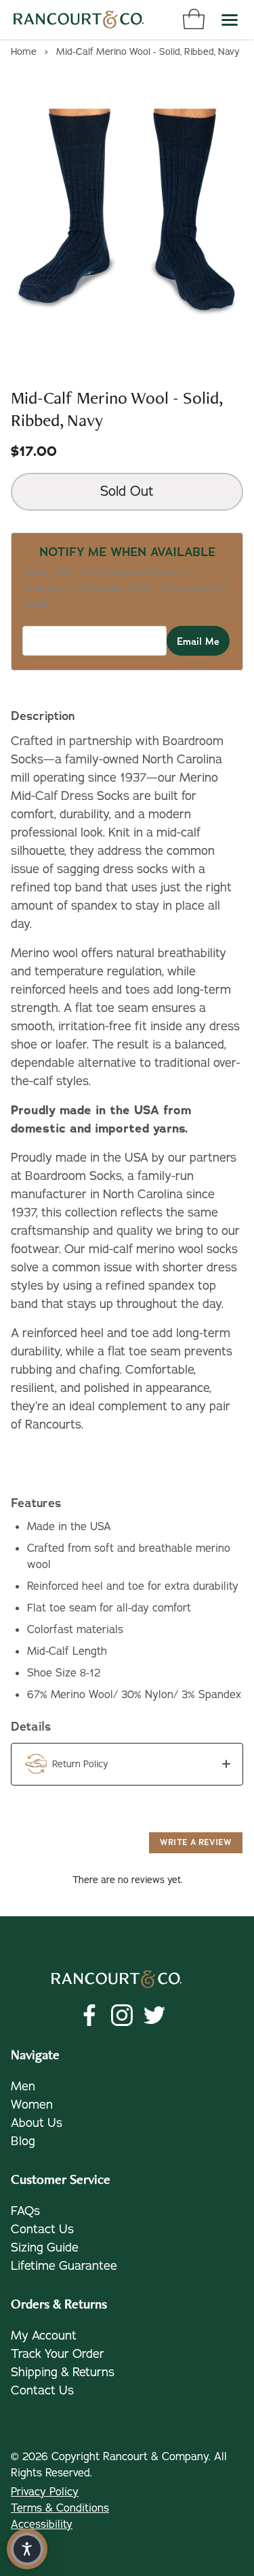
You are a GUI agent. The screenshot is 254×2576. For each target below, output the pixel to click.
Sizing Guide (45, 2247)
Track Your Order (58, 2354)
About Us (37, 2123)
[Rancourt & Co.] (79, 20)
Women (32, 2105)
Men (23, 2086)
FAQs (25, 2211)
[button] (127, 1764)
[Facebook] (89, 2015)
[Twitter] (154, 2015)
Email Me (198, 641)
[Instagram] (122, 2015)
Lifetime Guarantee (64, 2266)
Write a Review (196, 1842)
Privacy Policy (45, 2492)
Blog (23, 2141)
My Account (44, 2336)
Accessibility (42, 2525)
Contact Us (42, 2229)
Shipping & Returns (63, 2372)
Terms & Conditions (60, 2508)
